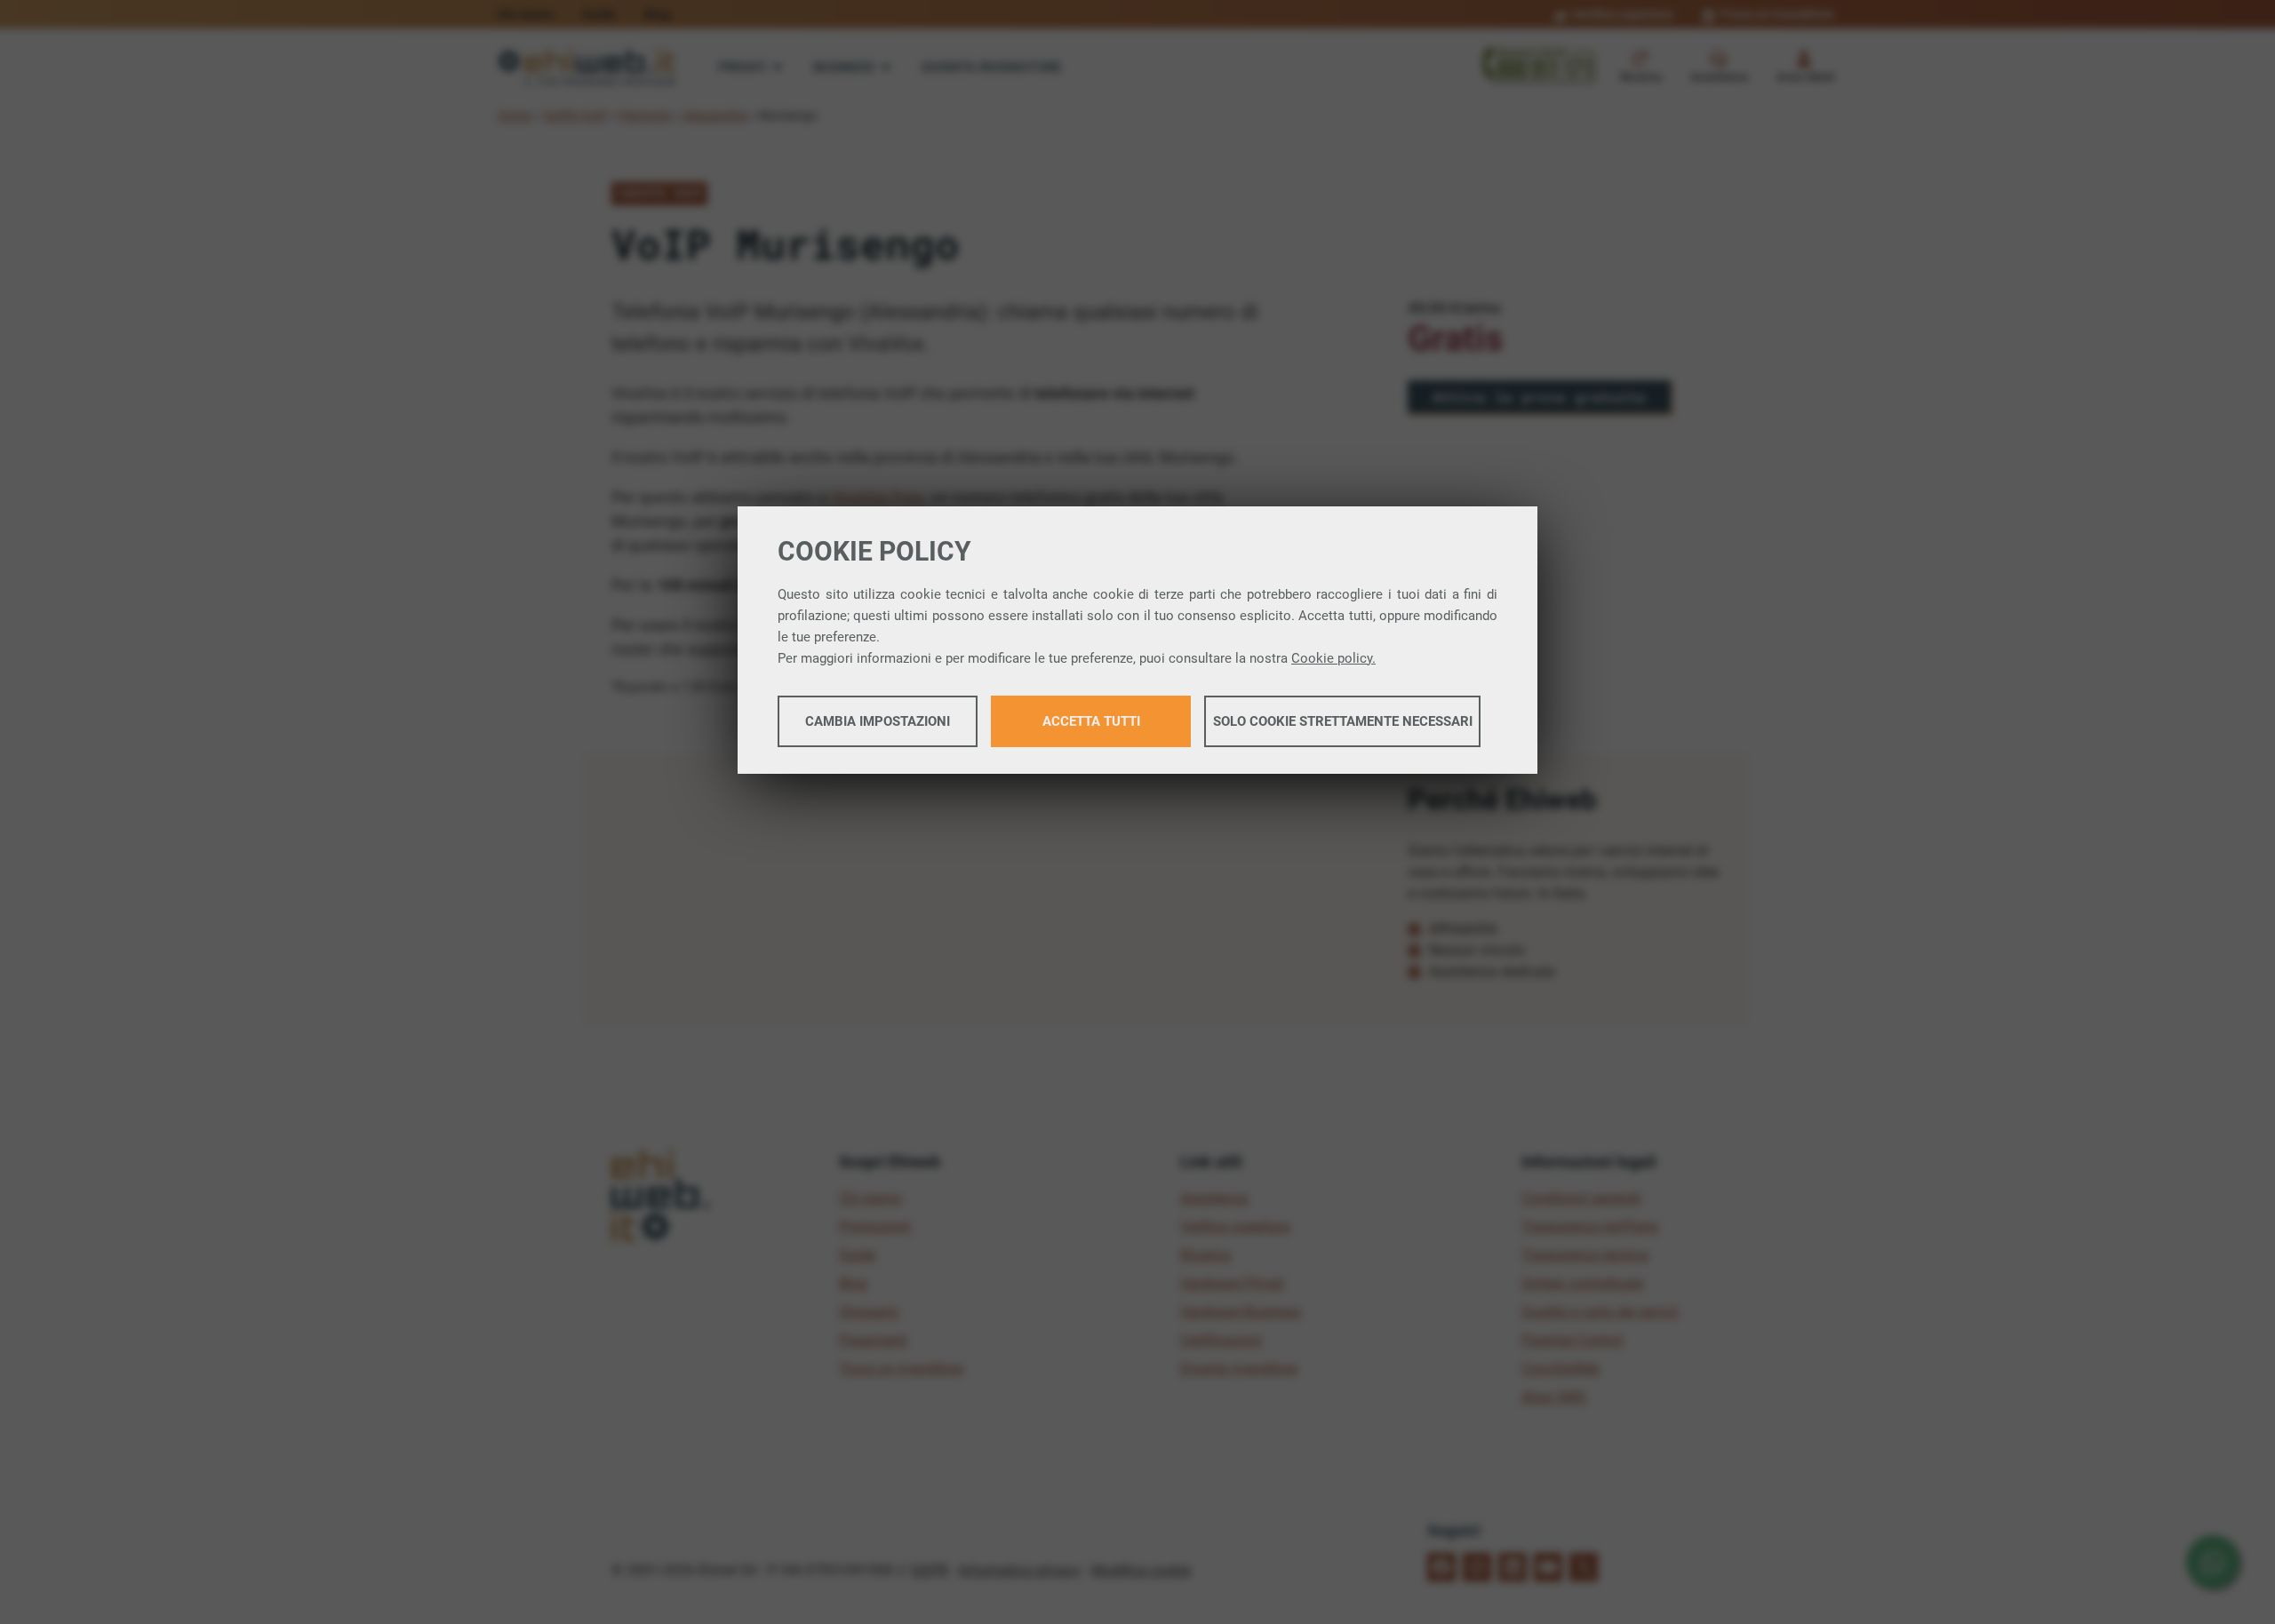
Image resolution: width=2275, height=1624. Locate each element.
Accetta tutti (1091, 721)
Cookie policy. (1333, 658)
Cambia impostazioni (878, 721)
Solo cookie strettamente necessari (1343, 721)
